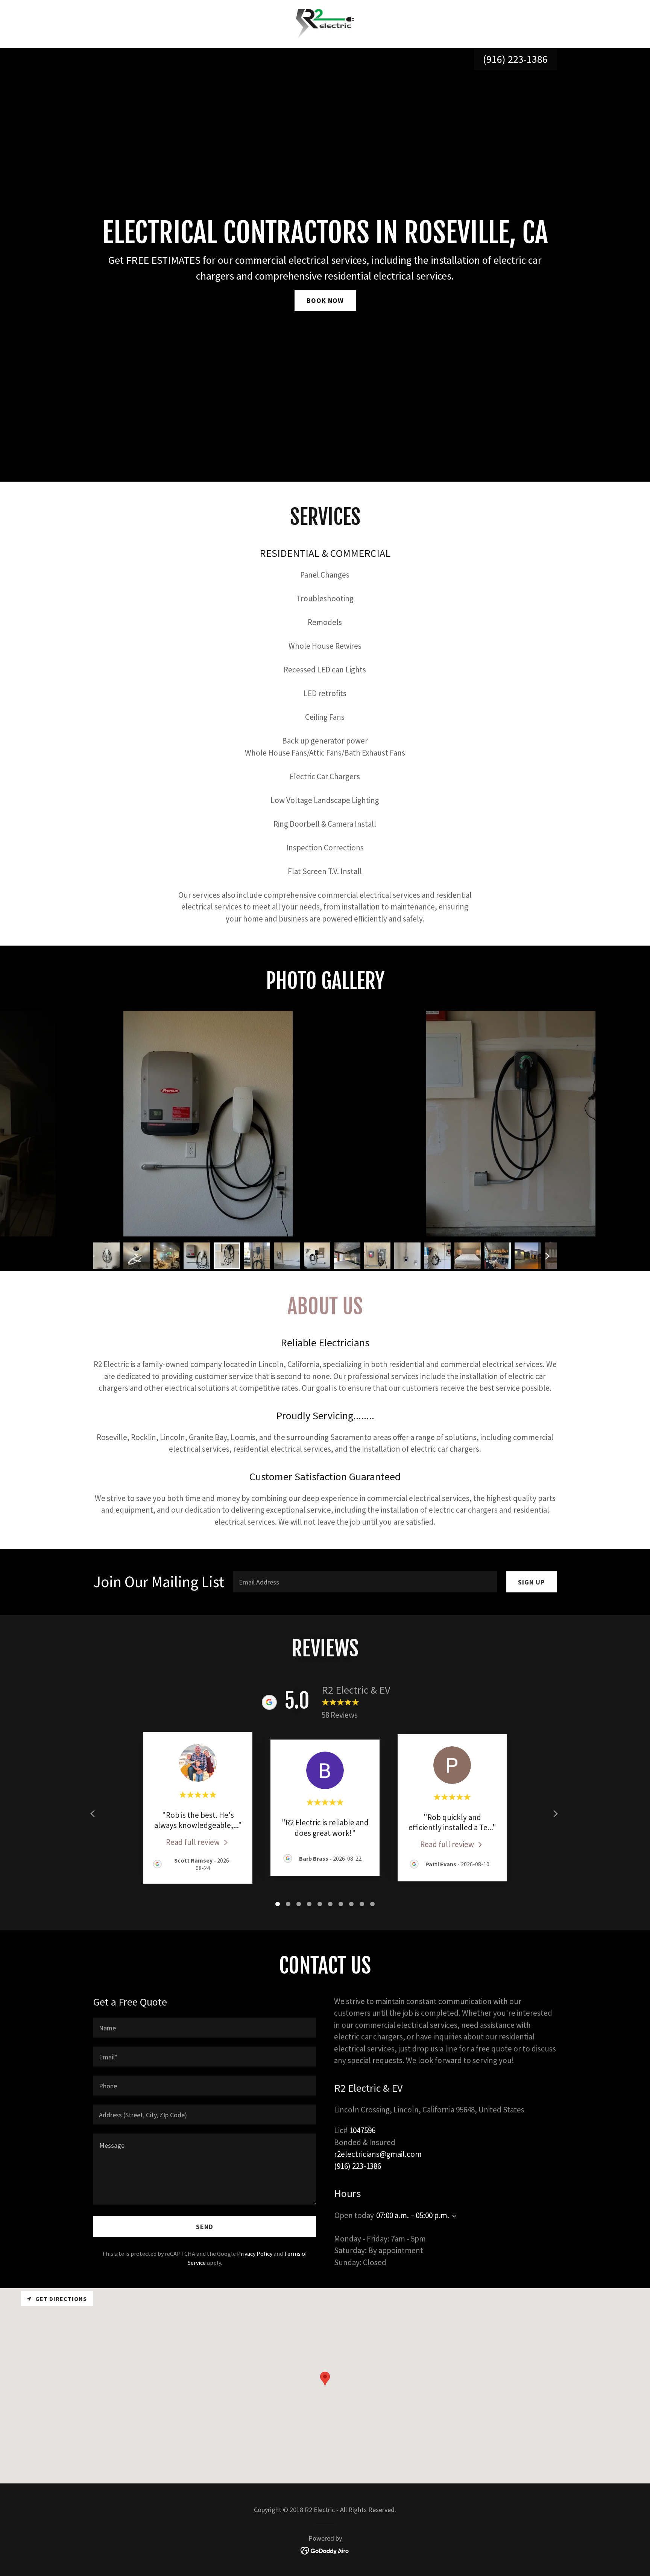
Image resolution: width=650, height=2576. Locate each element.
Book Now (325, 300)
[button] (453, 2216)
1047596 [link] (362, 2130)
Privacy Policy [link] (255, 2254)
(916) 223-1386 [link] (515, 59)
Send (205, 2227)
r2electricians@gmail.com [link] (378, 2154)
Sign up (531, 1582)
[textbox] (365, 1582)
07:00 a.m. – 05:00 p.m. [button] (413, 2215)
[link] (325, 23)
